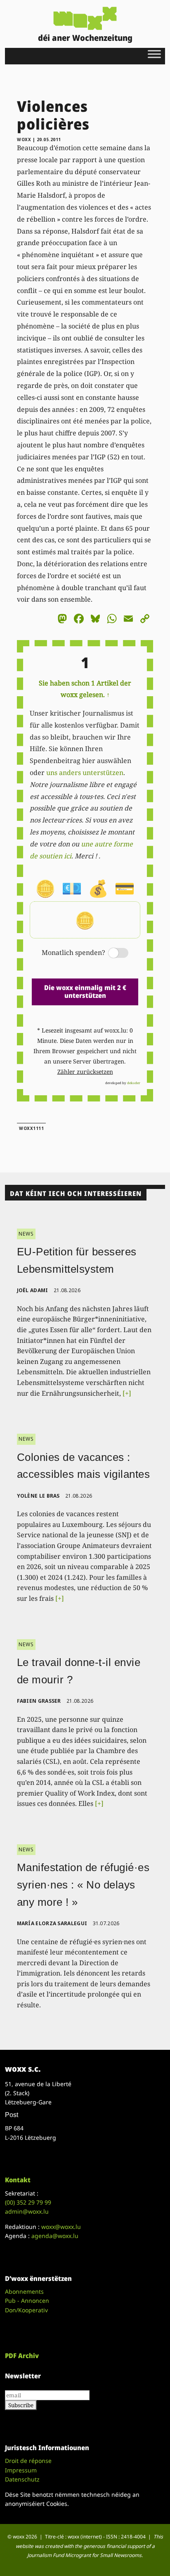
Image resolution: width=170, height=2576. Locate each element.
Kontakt (18, 2180)
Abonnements (24, 2291)
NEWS (26, 1234)
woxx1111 (31, 1128)
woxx (25, 139)
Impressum (21, 2470)
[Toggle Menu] (154, 54)
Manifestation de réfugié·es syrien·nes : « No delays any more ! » (83, 1885)
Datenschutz (22, 2479)
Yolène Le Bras (38, 1496)
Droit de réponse (28, 2461)
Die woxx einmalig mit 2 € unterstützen (85, 991)
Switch (111, 954)
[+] (127, 1393)
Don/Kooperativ (26, 2310)
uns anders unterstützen (85, 773)
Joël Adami (33, 1290)
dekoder (134, 1083)
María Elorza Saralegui (52, 1923)
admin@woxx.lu (27, 2211)
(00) (28, 2202)
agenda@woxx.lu (55, 2236)
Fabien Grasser (39, 1701)
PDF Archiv (22, 2356)
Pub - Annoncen (27, 2301)
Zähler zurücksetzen (85, 1072)
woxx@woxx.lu (61, 2227)
